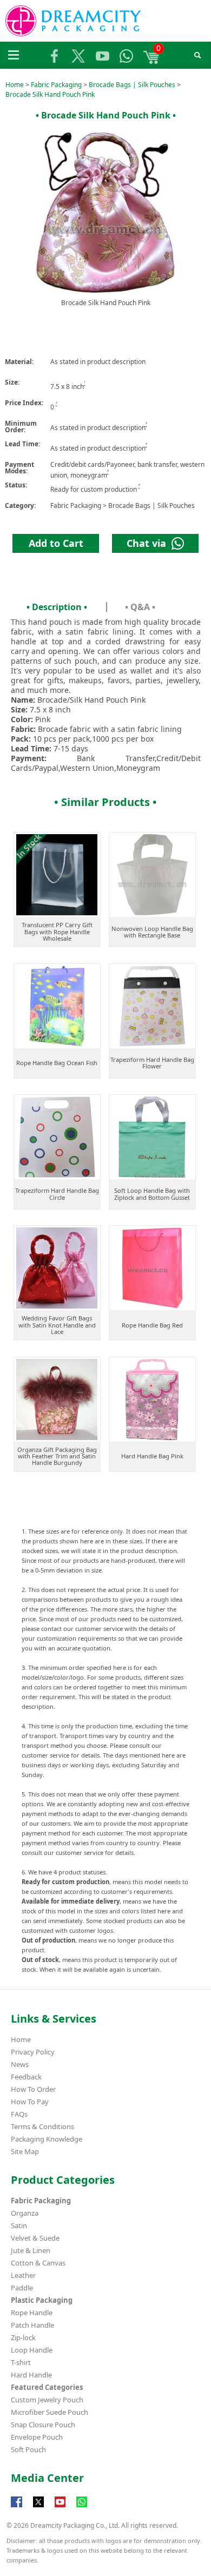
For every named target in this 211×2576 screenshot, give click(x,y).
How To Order (33, 2089)
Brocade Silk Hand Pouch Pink (50, 94)
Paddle (22, 2288)
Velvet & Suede (35, 2238)
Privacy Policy (33, 2052)
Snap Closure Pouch (43, 2425)
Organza (25, 2213)
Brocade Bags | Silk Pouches (132, 85)
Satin (19, 2225)
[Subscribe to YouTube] (60, 2507)
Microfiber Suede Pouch (50, 2412)
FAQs (19, 2114)
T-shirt (21, 2362)
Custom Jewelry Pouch (47, 2400)
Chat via (149, 543)
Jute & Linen (31, 2250)
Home (15, 85)
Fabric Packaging (56, 85)
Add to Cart (56, 543)
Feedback (26, 2077)
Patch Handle (32, 2325)
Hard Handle (31, 2375)
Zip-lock (23, 2337)
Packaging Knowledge (47, 2139)
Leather (23, 2275)
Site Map (25, 2151)
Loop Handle (32, 2350)
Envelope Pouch (37, 2437)
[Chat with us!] (82, 2507)
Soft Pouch (28, 2449)
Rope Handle (32, 2313)
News (20, 2064)
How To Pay (30, 2102)
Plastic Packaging (42, 2300)
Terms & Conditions (42, 2126)
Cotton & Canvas (38, 2263)
